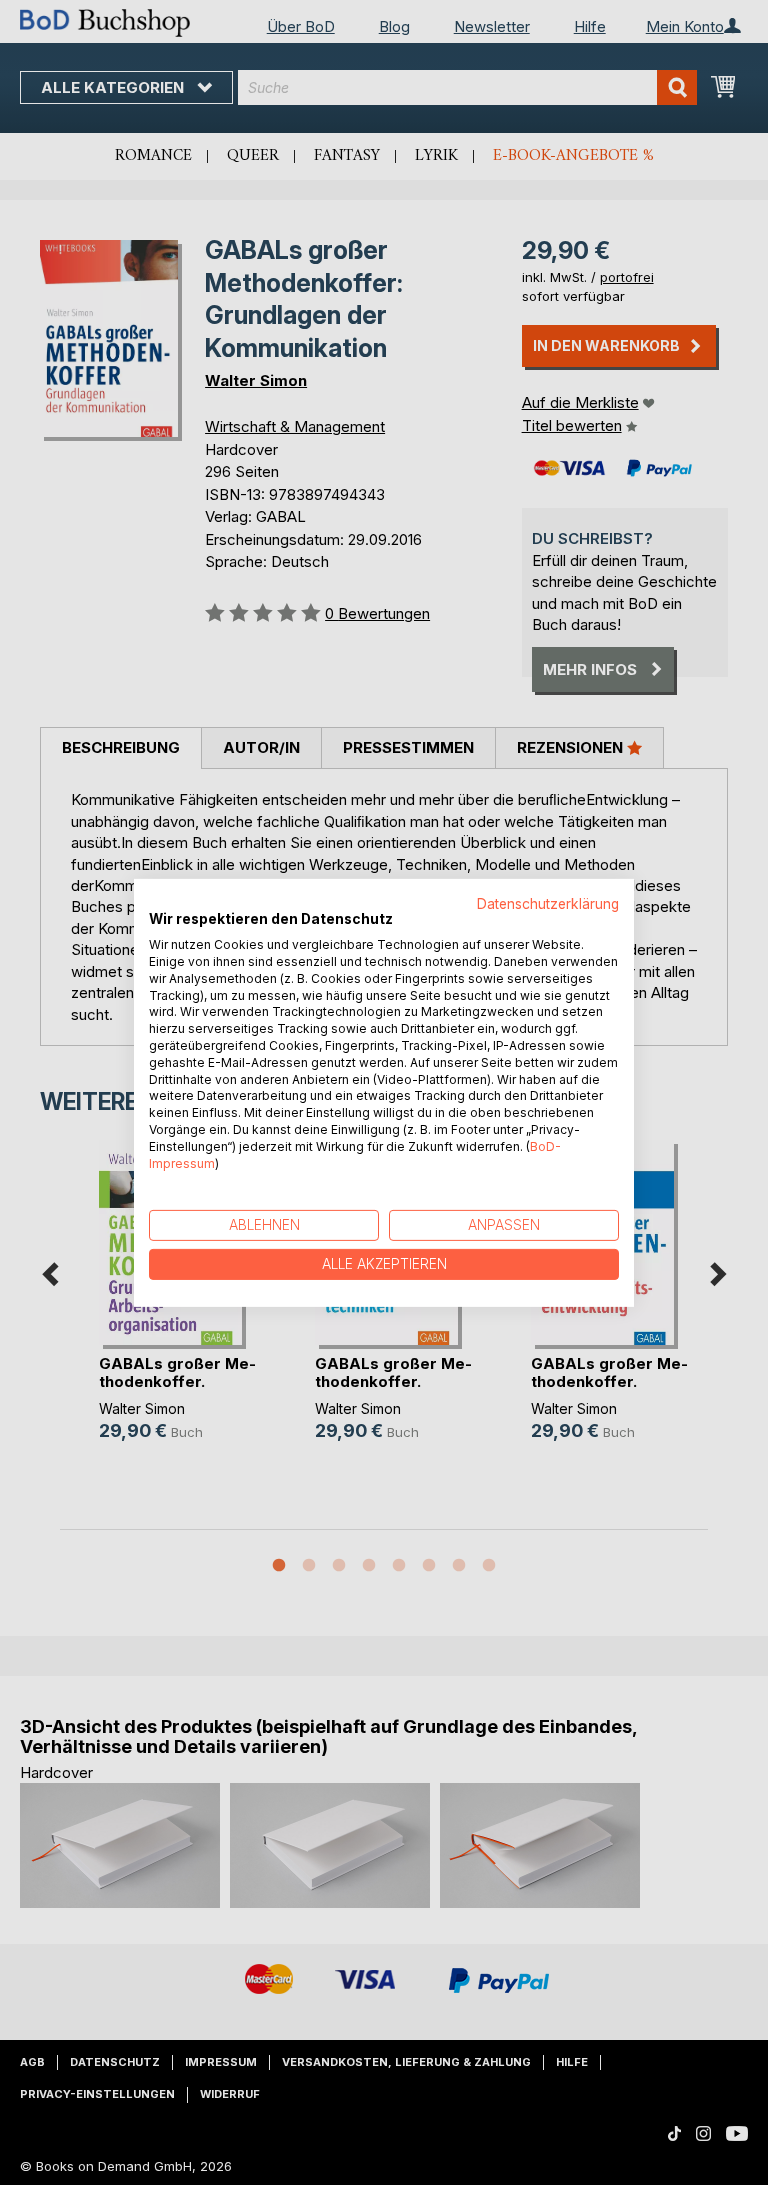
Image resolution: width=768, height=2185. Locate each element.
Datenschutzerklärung (548, 903)
